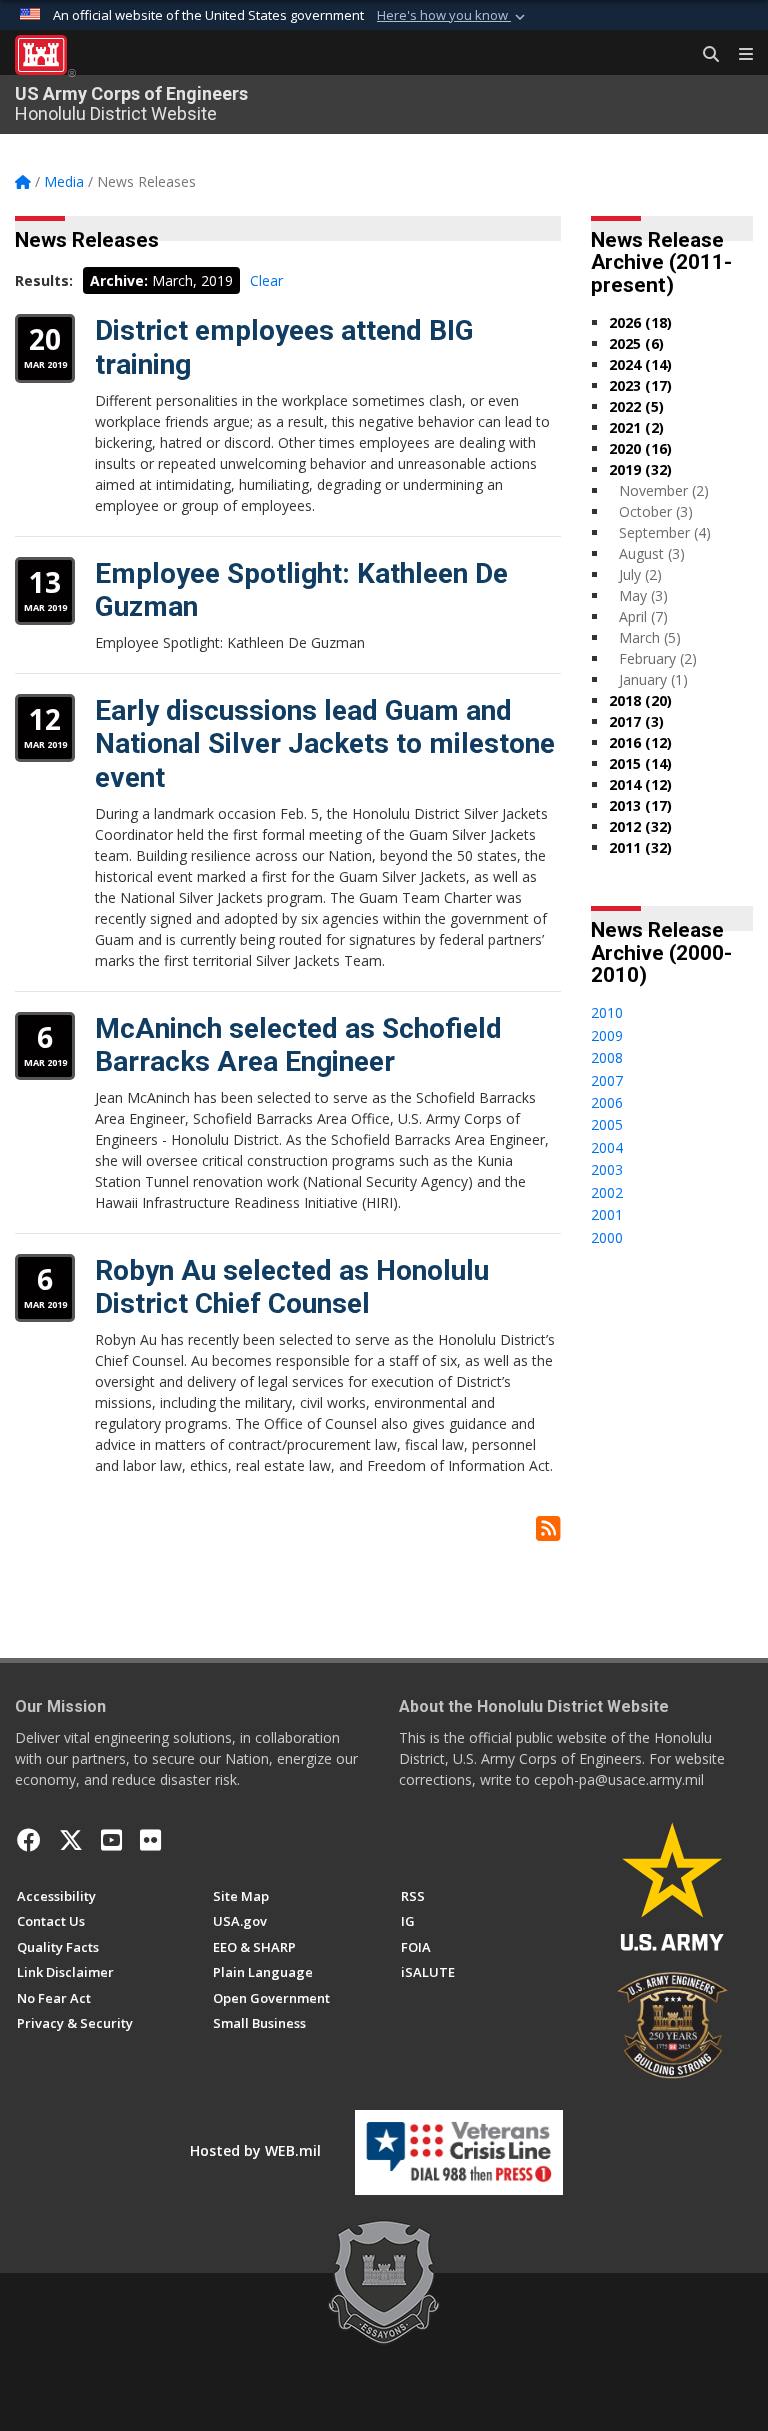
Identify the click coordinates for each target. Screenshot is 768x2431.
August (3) (652, 553)
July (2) (640, 574)
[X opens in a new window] (71, 1840)
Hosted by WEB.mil (255, 2150)
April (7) (643, 616)
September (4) (665, 532)
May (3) (643, 595)
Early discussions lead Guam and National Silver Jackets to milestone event (325, 744)
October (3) (656, 511)
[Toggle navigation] (738, 55)
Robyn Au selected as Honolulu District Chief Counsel (292, 1287)
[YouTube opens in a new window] (111, 1840)
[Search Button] (704, 55)
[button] (453, 16)
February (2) (658, 658)
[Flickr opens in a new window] (150, 1840)
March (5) (650, 637)
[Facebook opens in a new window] (29, 1840)
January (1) (653, 679)
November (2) (664, 490)
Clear (266, 280)
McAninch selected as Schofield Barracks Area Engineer (298, 1045)
